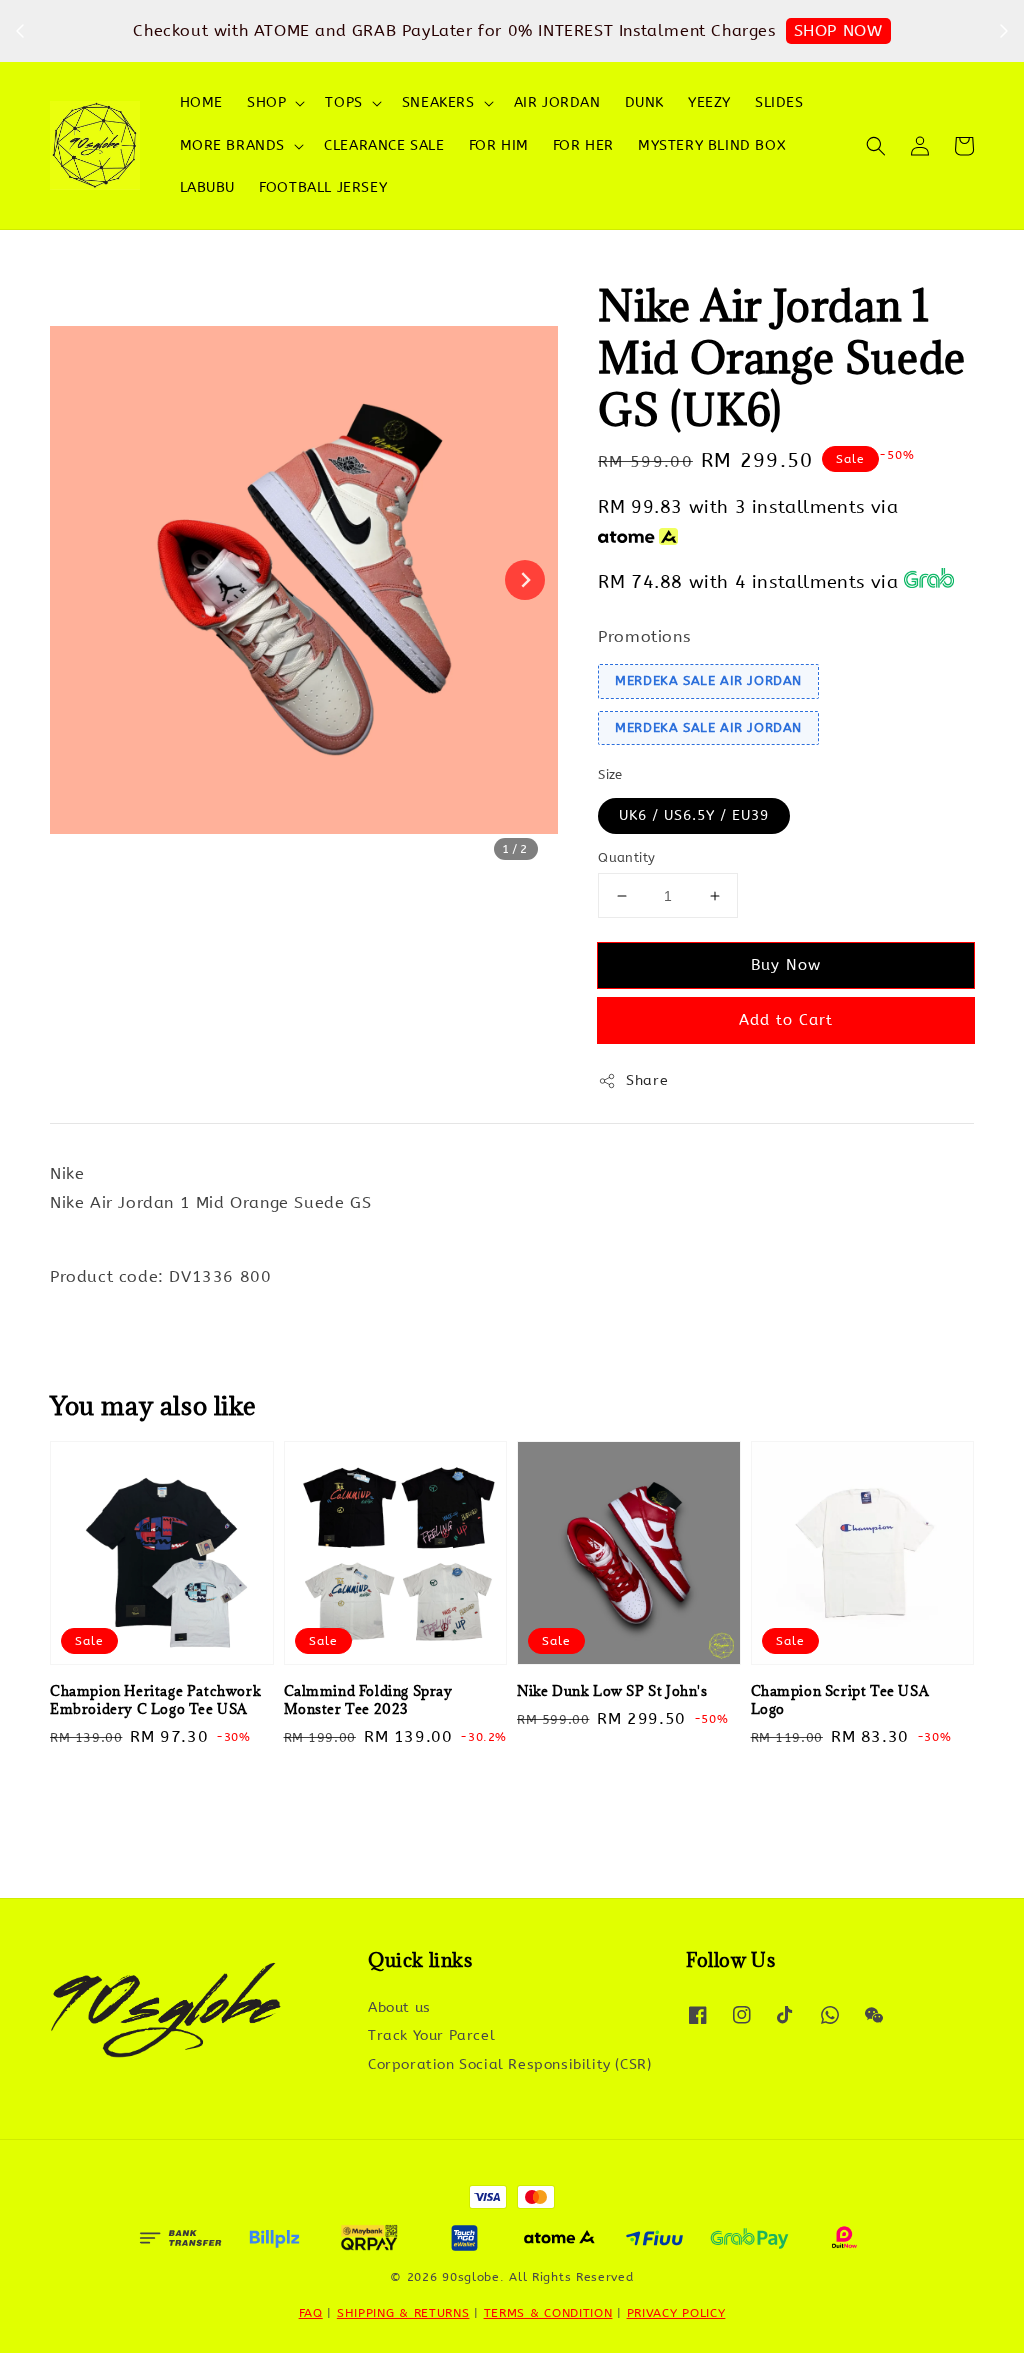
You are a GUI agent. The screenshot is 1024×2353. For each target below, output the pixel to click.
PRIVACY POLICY (676, 2313)
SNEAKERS (438, 102)
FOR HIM (499, 145)
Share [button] (647, 1080)
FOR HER (583, 145)
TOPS (343, 102)
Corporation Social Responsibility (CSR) (509, 2064)
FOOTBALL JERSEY (323, 187)
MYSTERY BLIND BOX (712, 145)
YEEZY (709, 102)
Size (610, 774)
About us (399, 2007)
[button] (876, 146)
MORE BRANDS (233, 145)
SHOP (266, 102)
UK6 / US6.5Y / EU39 (694, 815)
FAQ (311, 2313)
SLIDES (779, 102)
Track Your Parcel (431, 2035)
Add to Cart (786, 1020)
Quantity (626, 857)
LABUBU (208, 187)
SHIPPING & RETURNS (403, 2313)
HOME (201, 102)
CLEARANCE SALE (384, 145)
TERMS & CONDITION (548, 2313)
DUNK (644, 102)
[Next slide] (525, 580)
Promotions (644, 636)
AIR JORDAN (557, 102)
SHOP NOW (838, 30)
